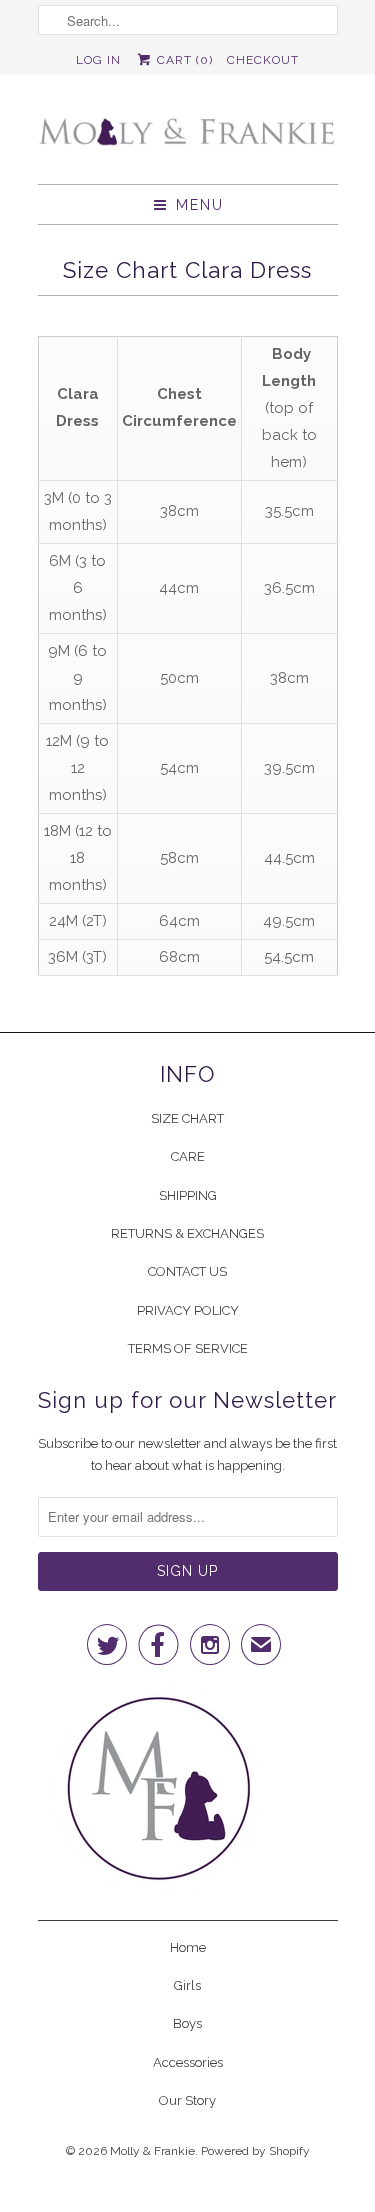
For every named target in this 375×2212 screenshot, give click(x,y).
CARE (188, 1156)
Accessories (188, 2062)
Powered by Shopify (255, 2151)
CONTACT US (187, 1271)
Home (188, 1947)
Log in (98, 60)
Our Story (187, 2100)
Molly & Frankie (152, 2151)
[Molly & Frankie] (188, 137)
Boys (187, 2023)
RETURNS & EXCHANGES (187, 1233)
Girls (187, 1985)
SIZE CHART (187, 1118)
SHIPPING (188, 1195)
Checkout (263, 60)
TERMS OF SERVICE (188, 1348)
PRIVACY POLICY (188, 1310)
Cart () (183, 60)
